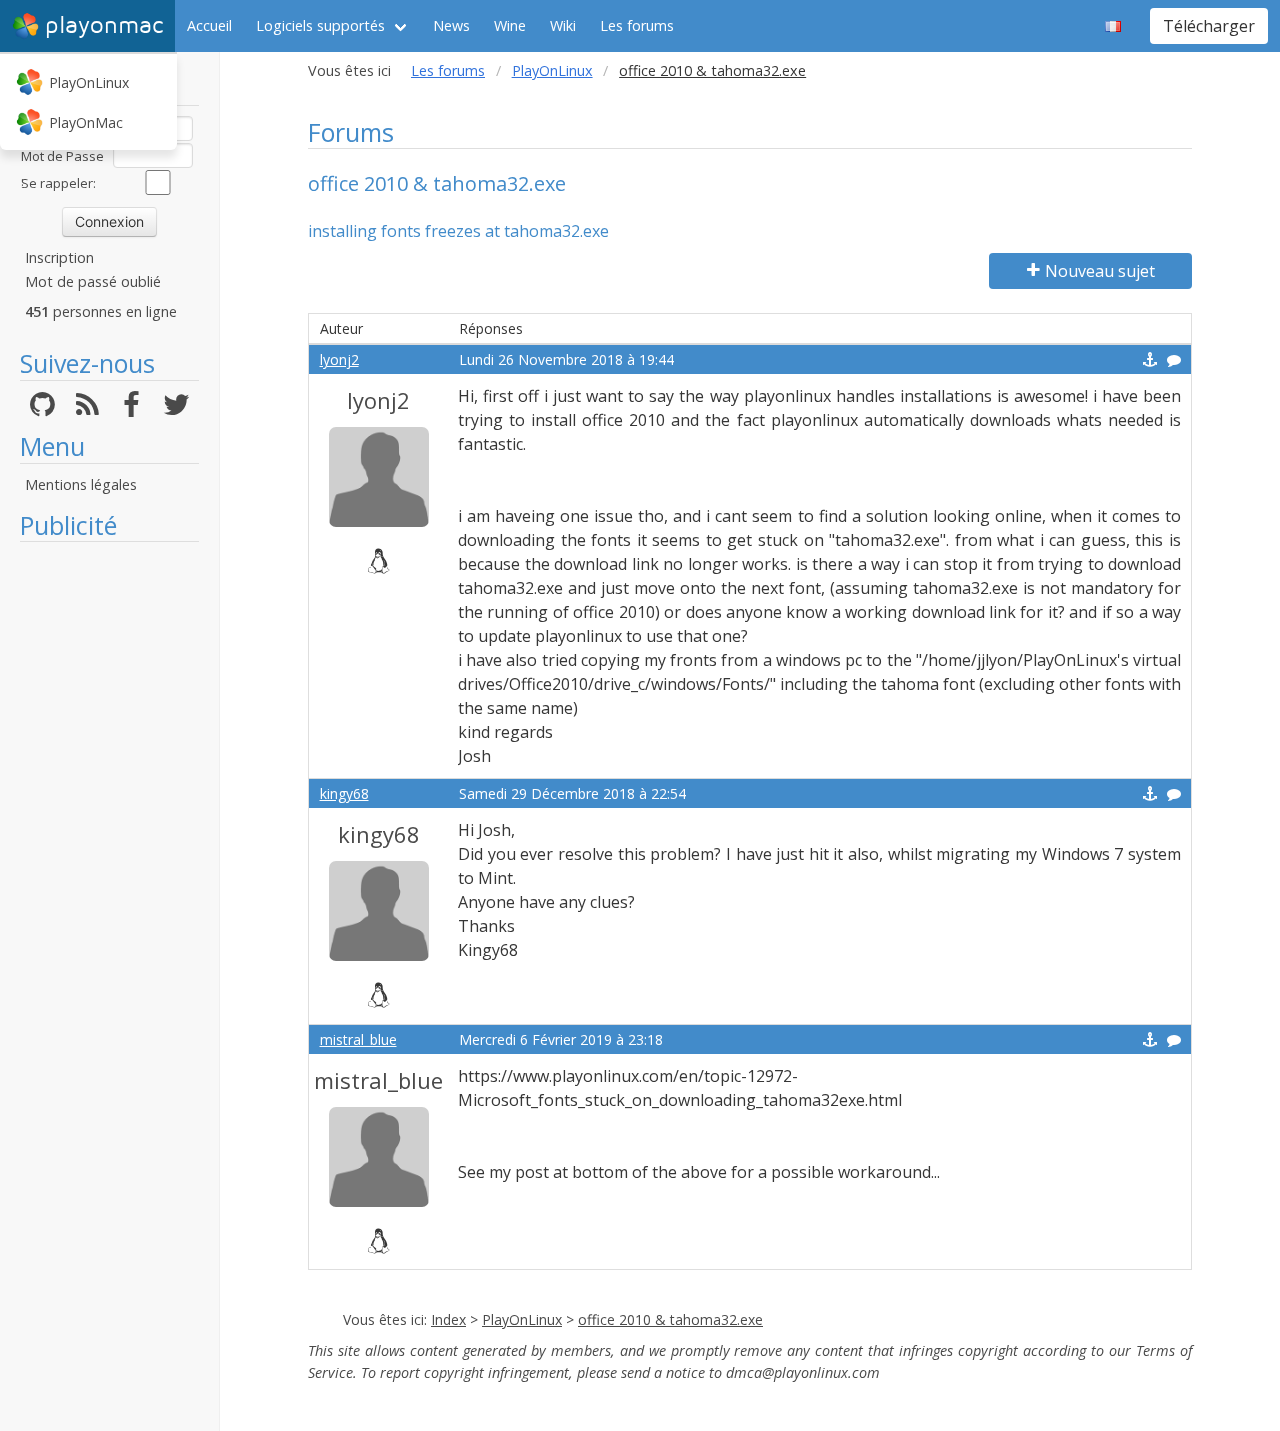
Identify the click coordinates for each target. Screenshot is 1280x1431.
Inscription (59, 257)
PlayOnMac (86, 122)
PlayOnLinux (89, 82)
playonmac (104, 25)
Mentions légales (81, 484)
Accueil (209, 25)
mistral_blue (358, 1039)
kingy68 (344, 793)
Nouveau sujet (1100, 271)
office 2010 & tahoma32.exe (670, 1319)
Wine (510, 25)
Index (448, 1319)
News (451, 25)
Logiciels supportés (320, 25)
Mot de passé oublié (93, 281)
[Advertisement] (109, 852)
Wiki (563, 25)
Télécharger (1209, 26)
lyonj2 (339, 359)
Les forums (637, 25)
